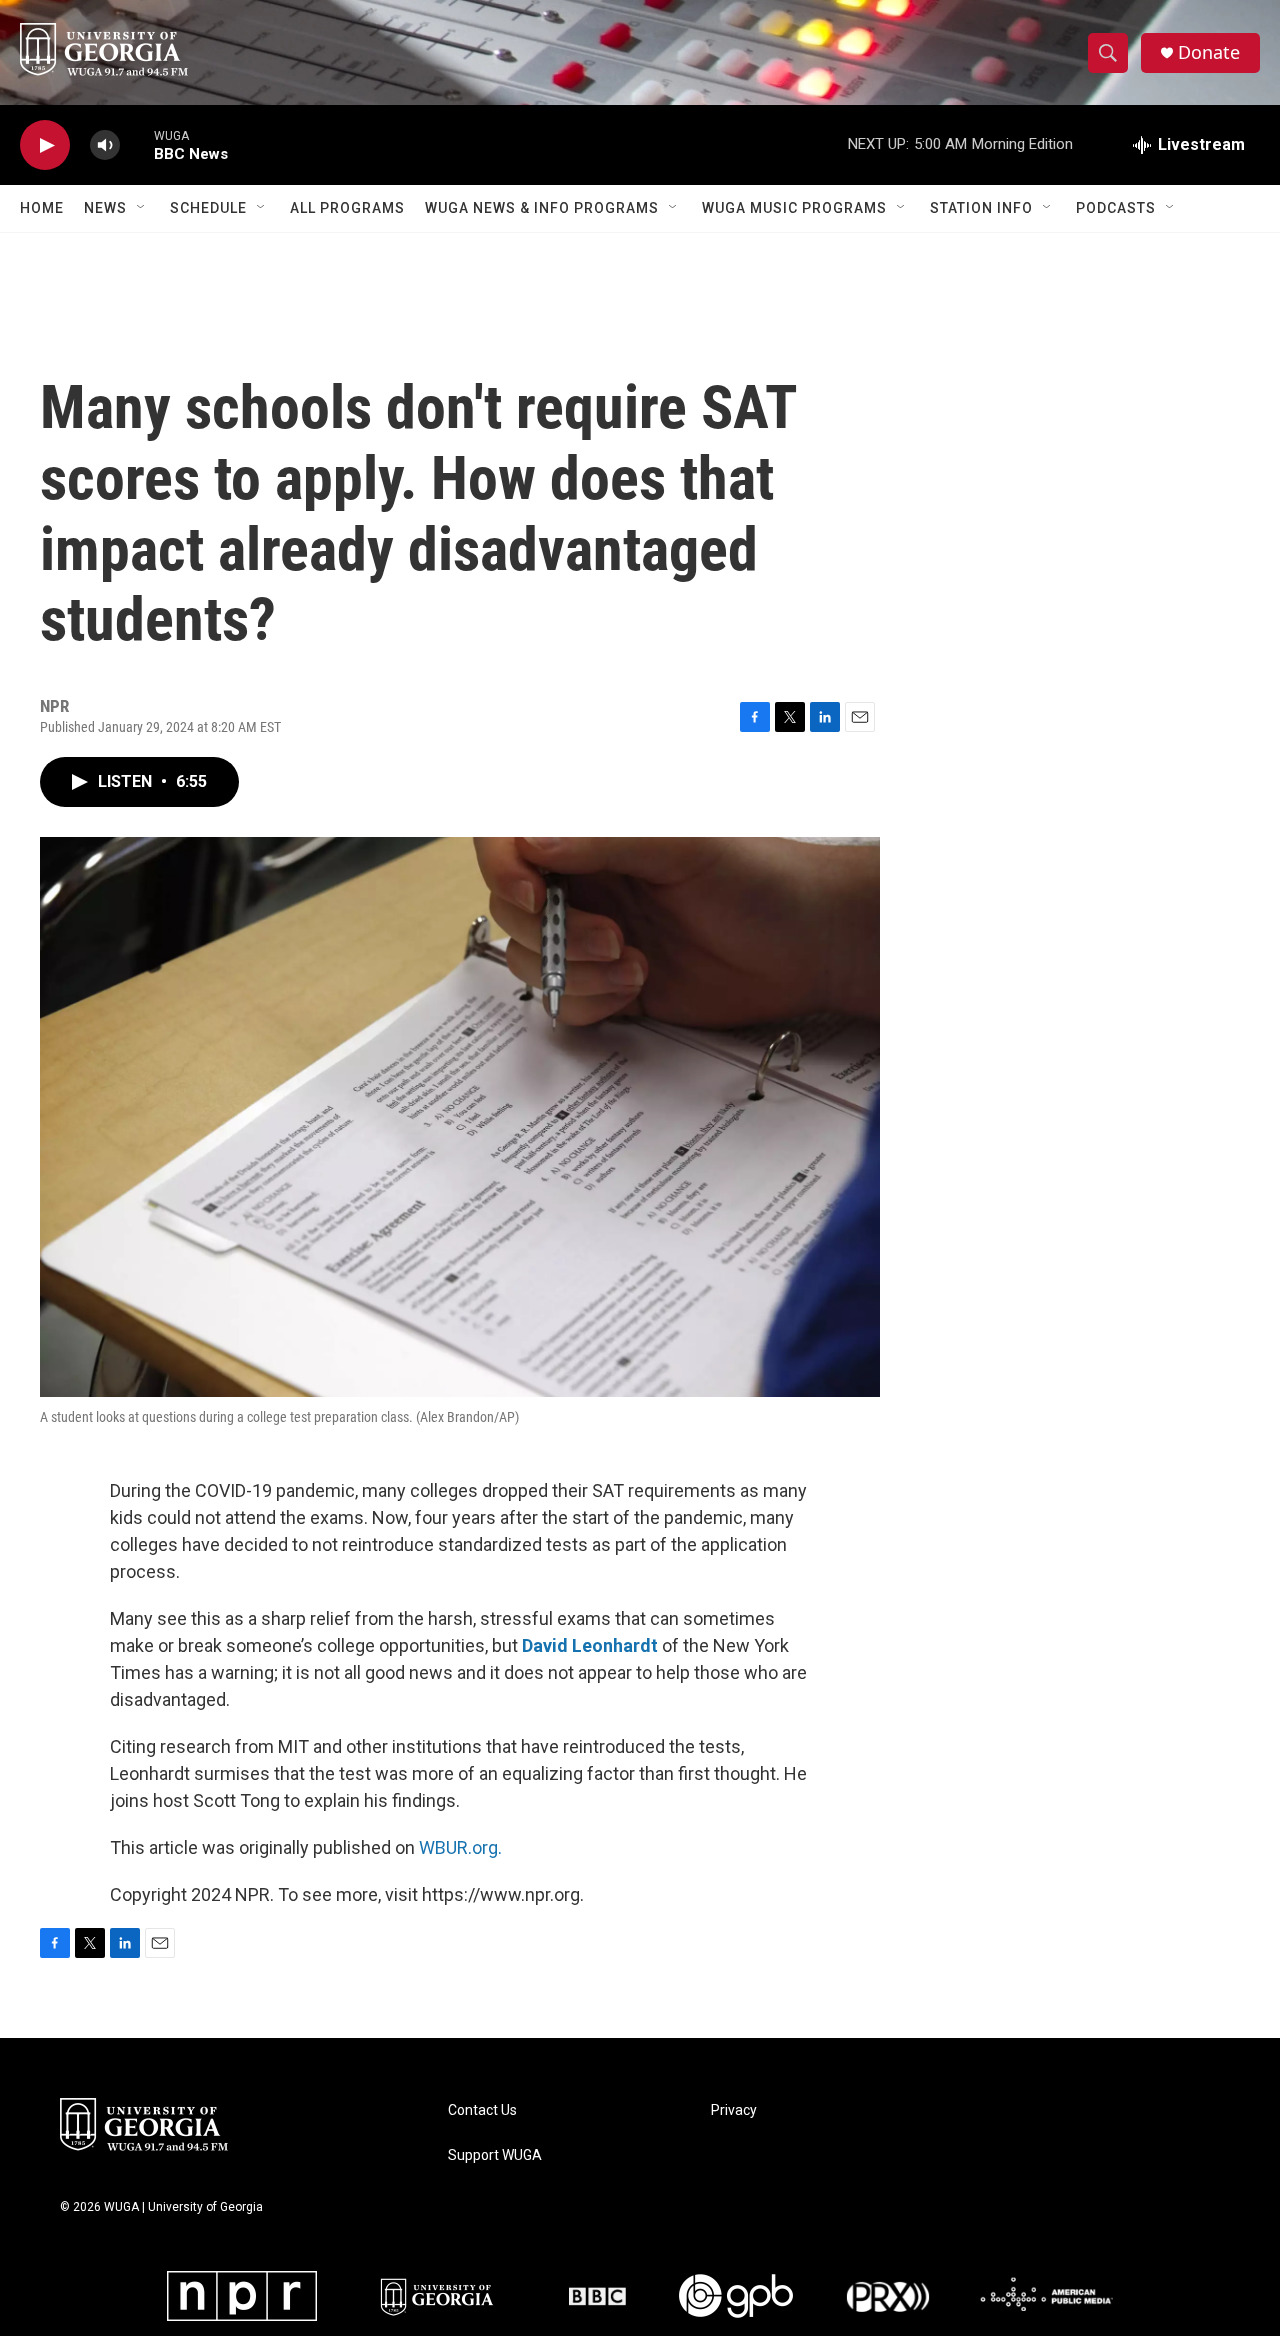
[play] (45, 145)
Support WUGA (495, 2155)
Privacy (734, 2110)
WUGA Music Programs (794, 208)
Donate (1209, 52)
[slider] (137, 144)
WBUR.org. (460, 1847)
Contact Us (482, 2110)
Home (42, 208)
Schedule (208, 208)
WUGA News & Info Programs (542, 208)
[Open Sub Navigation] (142, 208)
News (105, 208)
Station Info (981, 208)
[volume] (105, 145)
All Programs (347, 208)
